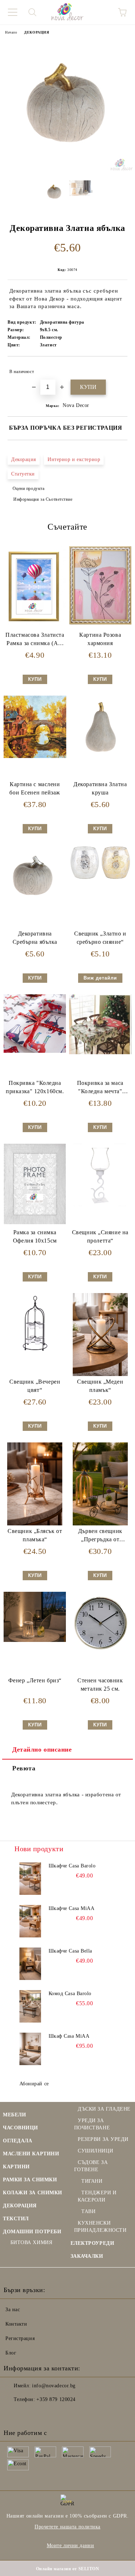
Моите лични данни (71, 2546)
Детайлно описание (42, 1749)
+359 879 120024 (56, 2399)
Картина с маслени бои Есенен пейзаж (35, 788)
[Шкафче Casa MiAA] (30, 1921)
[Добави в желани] (117, 368)
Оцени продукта (28, 489)
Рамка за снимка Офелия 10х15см (35, 1236)
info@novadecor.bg (54, 2386)
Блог (11, 2353)
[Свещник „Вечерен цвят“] (35, 1354)
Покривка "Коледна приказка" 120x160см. (35, 1087)
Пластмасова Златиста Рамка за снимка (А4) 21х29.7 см (35, 641)
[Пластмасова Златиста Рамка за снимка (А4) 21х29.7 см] (35, 625)
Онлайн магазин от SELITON (68, 2569)
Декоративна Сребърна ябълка (35, 938)
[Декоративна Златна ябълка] (67, 169)
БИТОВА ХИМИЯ (31, 2242)
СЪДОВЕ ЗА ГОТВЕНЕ (91, 2166)
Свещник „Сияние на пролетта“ (100, 1236)
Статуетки (23, 474)
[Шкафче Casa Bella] (30, 1964)
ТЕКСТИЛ (16, 2219)
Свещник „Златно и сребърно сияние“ (100, 938)
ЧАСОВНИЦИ (21, 2128)
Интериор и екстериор (74, 459)
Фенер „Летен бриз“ (35, 1680)
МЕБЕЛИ (14, 2115)
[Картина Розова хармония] (100, 623)
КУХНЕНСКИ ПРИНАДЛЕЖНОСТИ (100, 2227)
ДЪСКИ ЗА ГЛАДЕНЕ (104, 2109)
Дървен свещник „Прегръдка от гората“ (100, 1537)
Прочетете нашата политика (67, 2527)
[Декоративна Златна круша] (100, 756)
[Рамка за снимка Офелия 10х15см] (35, 1223)
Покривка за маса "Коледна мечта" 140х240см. (100, 1089)
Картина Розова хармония (100, 639)
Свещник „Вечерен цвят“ (35, 1386)
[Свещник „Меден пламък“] (100, 1374)
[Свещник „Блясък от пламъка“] (35, 1524)
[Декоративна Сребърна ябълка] (35, 906)
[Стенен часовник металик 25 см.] (100, 1653)
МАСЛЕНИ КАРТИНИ (31, 2154)
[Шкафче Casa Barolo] (30, 1879)
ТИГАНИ (92, 2181)
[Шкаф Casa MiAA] (30, 2049)
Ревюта (24, 1768)
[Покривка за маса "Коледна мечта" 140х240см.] (100, 1053)
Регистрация (20, 2338)
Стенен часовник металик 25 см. (100, 1685)
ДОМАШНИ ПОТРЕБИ (32, 2232)
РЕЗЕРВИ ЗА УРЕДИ (103, 2139)
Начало (11, 32)
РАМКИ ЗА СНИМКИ (30, 2180)
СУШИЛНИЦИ (95, 2151)
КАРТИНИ (16, 2167)
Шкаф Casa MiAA (69, 2036)
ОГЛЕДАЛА (17, 2141)
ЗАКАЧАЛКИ (87, 2256)
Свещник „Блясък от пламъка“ (35, 1535)
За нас (13, 2310)
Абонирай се (34, 2084)
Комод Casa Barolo (70, 1994)
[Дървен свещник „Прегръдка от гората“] (100, 1524)
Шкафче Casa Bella (71, 1951)
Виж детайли (100, 978)
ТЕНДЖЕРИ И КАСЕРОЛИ (97, 2196)
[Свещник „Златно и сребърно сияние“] (100, 879)
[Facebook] (13, 2414)
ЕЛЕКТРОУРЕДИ (93, 2243)
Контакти (16, 2324)
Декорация (24, 459)
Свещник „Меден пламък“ (100, 1386)
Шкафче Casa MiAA (72, 1908)
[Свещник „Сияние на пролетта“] (100, 1204)
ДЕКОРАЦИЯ (37, 32)
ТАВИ (88, 2211)
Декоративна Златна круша (100, 788)
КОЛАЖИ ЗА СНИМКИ (33, 2193)
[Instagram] (29, 2414)
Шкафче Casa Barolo (72, 1866)
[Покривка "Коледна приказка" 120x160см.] (35, 1051)
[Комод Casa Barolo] (30, 2006)
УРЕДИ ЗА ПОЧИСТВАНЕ (92, 2124)
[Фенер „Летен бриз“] (35, 1640)
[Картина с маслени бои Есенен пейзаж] (35, 756)
